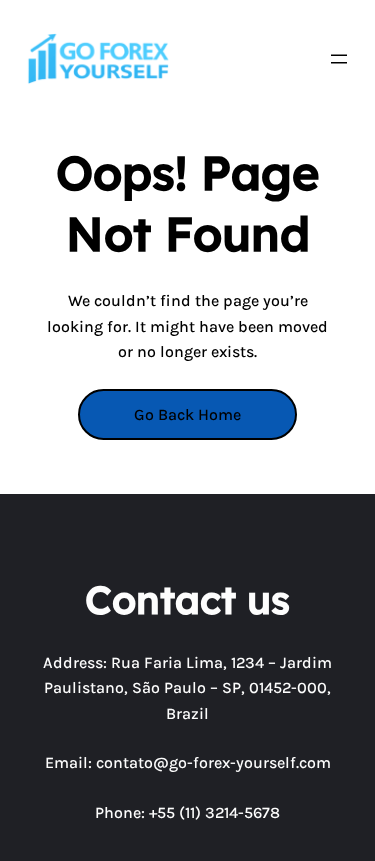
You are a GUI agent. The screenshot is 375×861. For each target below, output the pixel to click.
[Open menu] (339, 59)
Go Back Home (187, 414)
